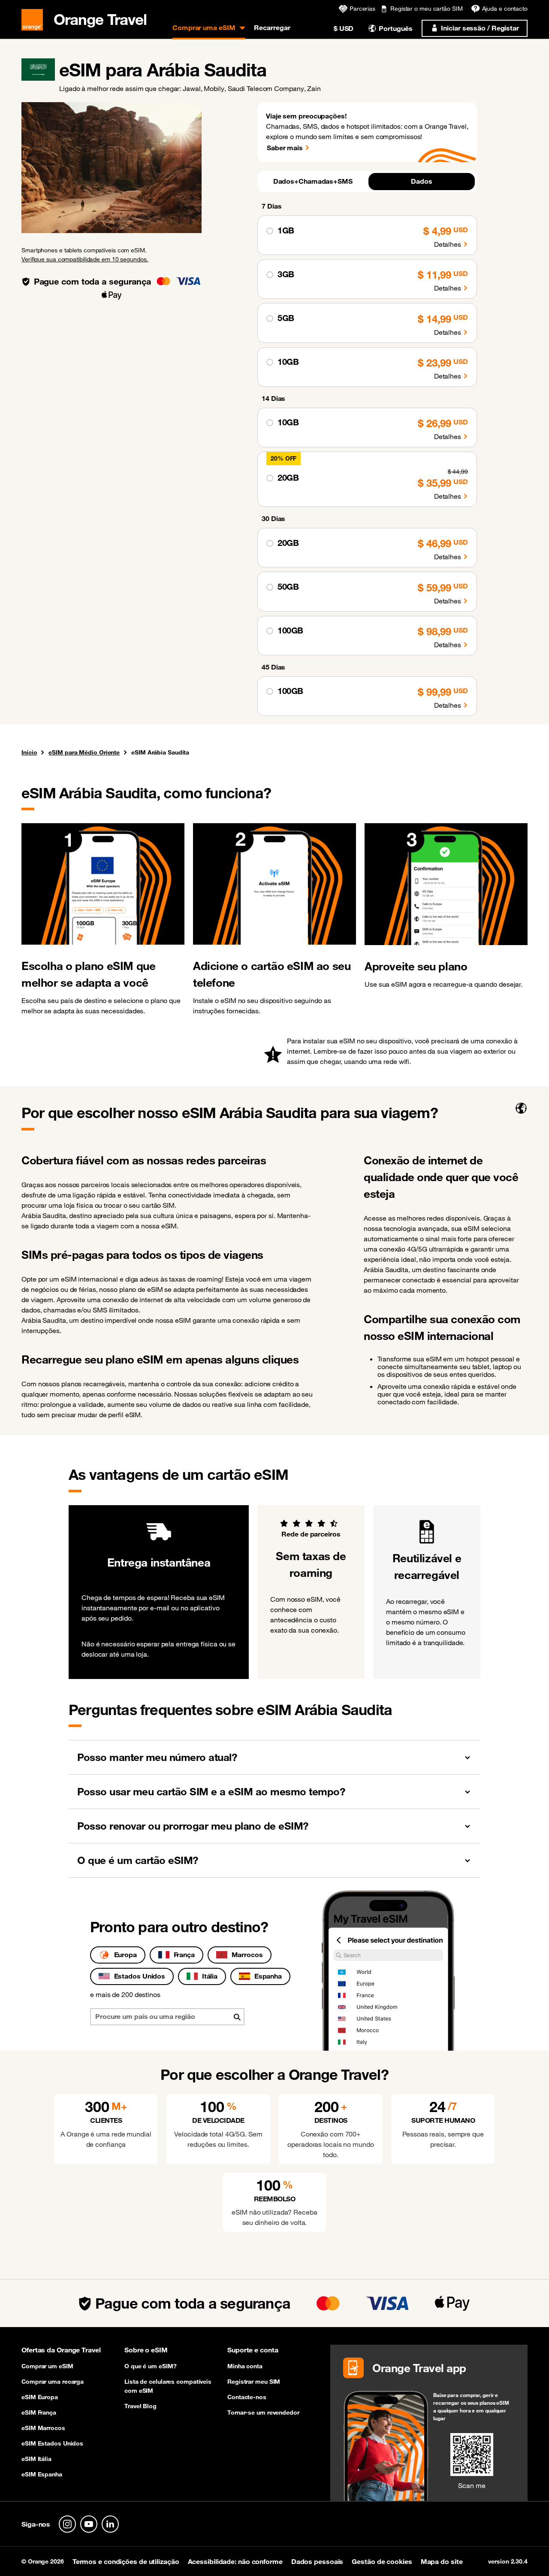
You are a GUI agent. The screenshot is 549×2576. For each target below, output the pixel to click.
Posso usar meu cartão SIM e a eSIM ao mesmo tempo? (211, 1791)
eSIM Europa (40, 2397)
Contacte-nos (247, 2397)
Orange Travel (100, 18)
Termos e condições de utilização (126, 2561)
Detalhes (448, 244)
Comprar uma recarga (53, 2382)
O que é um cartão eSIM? (138, 1860)
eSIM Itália (36, 2459)
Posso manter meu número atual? (157, 1757)
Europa (125, 1955)
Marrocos (247, 1955)
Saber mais (285, 148)
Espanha (268, 1976)
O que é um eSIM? (150, 2366)
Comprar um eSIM (47, 2366)
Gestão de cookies (382, 2561)
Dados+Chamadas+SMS (313, 181)
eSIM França (39, 2412)
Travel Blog (140, 2406)
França (184, 1955)
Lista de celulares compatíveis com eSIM (168, 2386)
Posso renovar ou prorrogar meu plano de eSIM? (193, 1826)
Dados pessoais (317, 2561)
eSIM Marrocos (43, 2428)
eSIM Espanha (42, 2474)
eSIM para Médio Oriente (84, 752)
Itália (210, 1976)
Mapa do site (442, 2561)
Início (29, 753)
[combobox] (167, 2017)
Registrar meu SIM (254, 2382)
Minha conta (245, 2366)
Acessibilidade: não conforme (235, 2561)
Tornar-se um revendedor (263, 2412)
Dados (422, 181)
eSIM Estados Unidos (52, 2443)
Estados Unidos (140, 1976)
